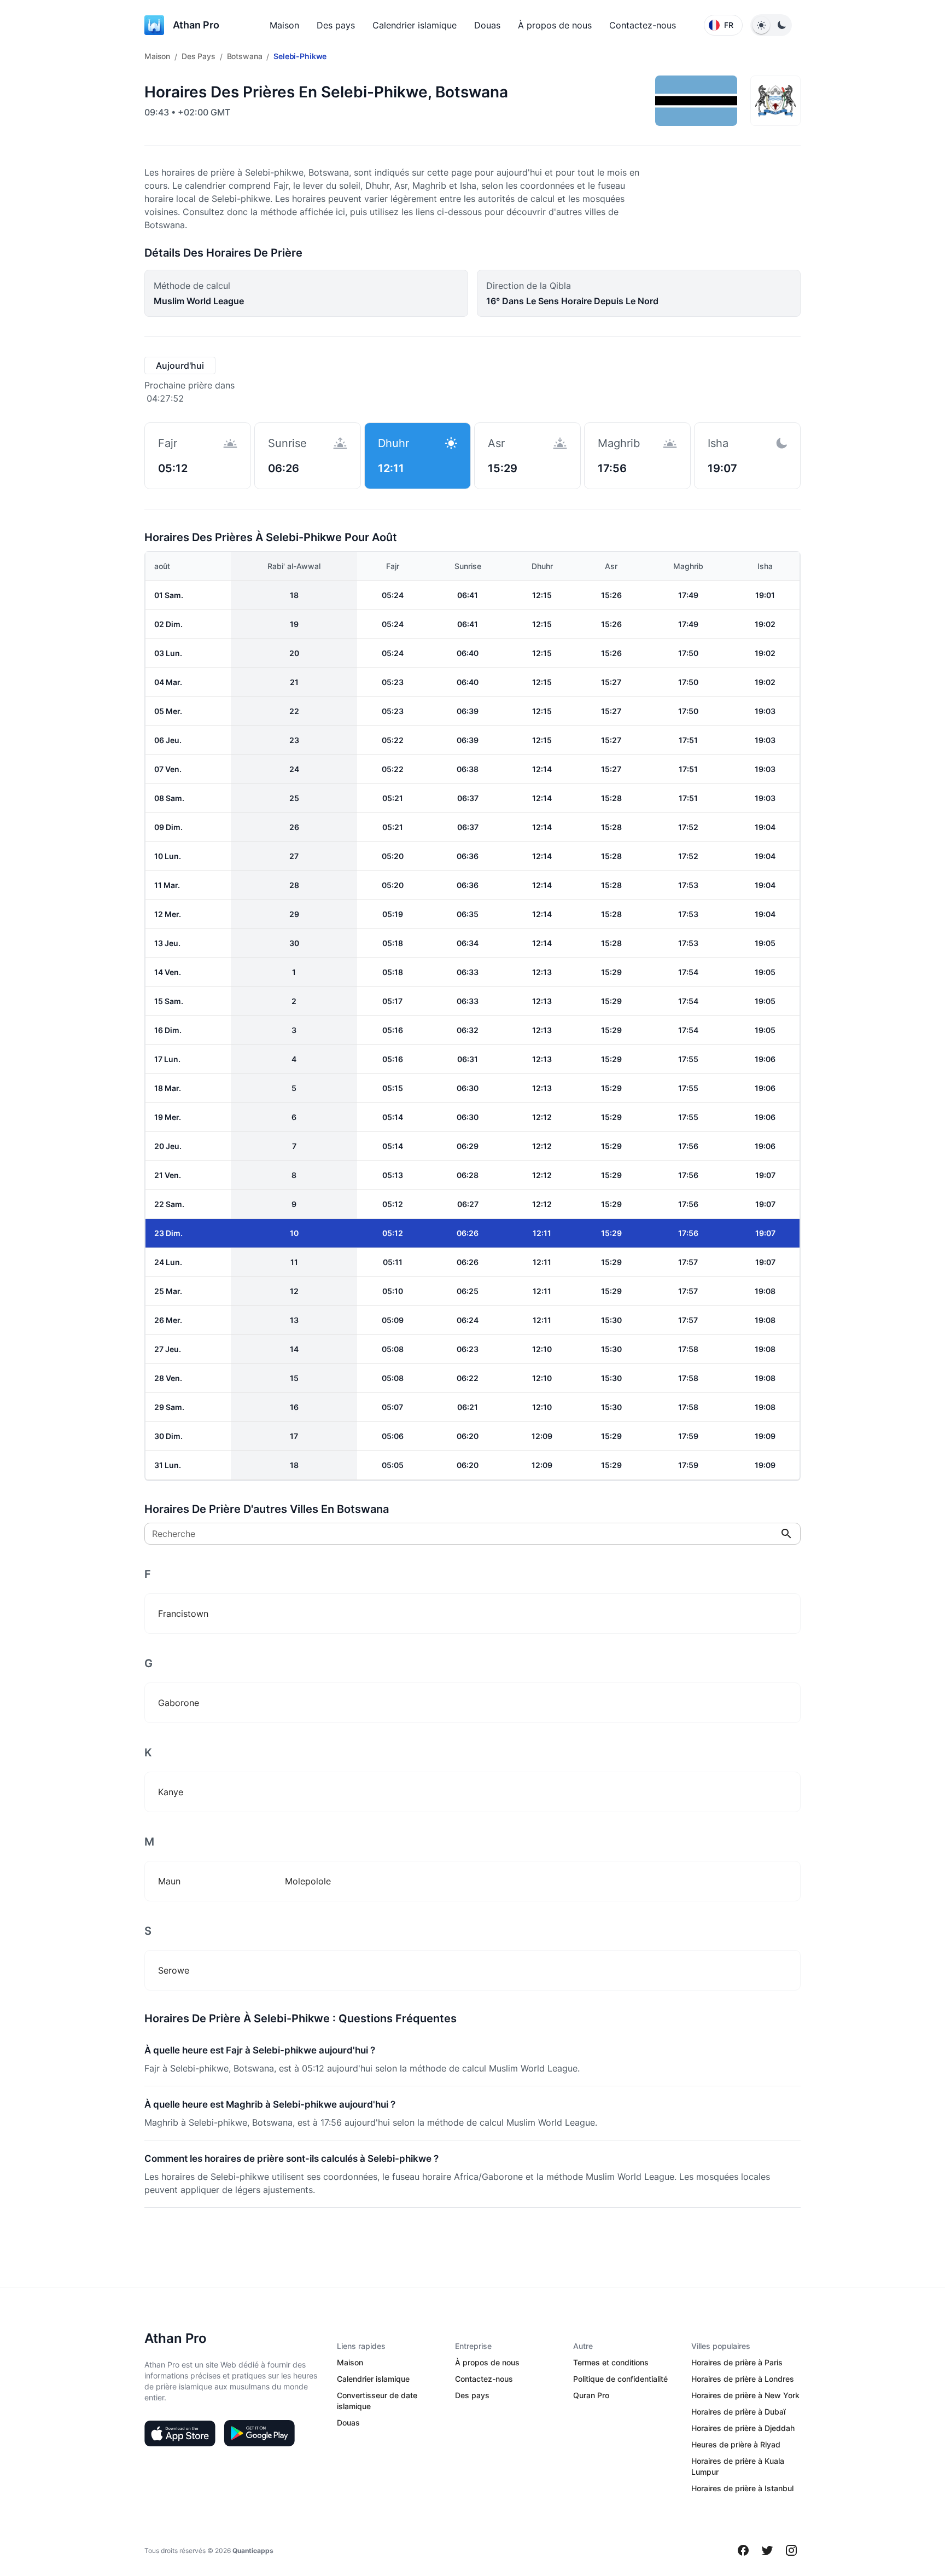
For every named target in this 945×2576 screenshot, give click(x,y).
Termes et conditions (611, 2362)
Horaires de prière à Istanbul (742, 2488)
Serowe (174, 1970)
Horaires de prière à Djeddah (743, 2428)
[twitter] (767, 2550)
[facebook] (743, 2550)
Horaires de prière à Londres (743, 2379)
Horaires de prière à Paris (737, 2362)
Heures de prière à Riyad (736, 2444)
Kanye (171, 1792)
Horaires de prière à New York (745, 2395)
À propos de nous (555, 25)
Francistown (183, 1614)
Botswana (245, 56)
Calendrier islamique (415, 25)
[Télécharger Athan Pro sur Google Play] (259, 2433)
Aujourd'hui (180, 365)
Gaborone (179, 1703)
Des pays (336, 25)
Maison (284, 25)
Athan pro (196, 25)
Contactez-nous (643, 25)
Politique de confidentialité (620, 2379)
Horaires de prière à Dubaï (738, 2412)
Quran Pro (591, 2395)
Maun (169, 1881)
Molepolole (308, 1881)
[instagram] (791, 2550)
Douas (487, 25)
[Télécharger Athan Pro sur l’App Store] (180, 2433)
